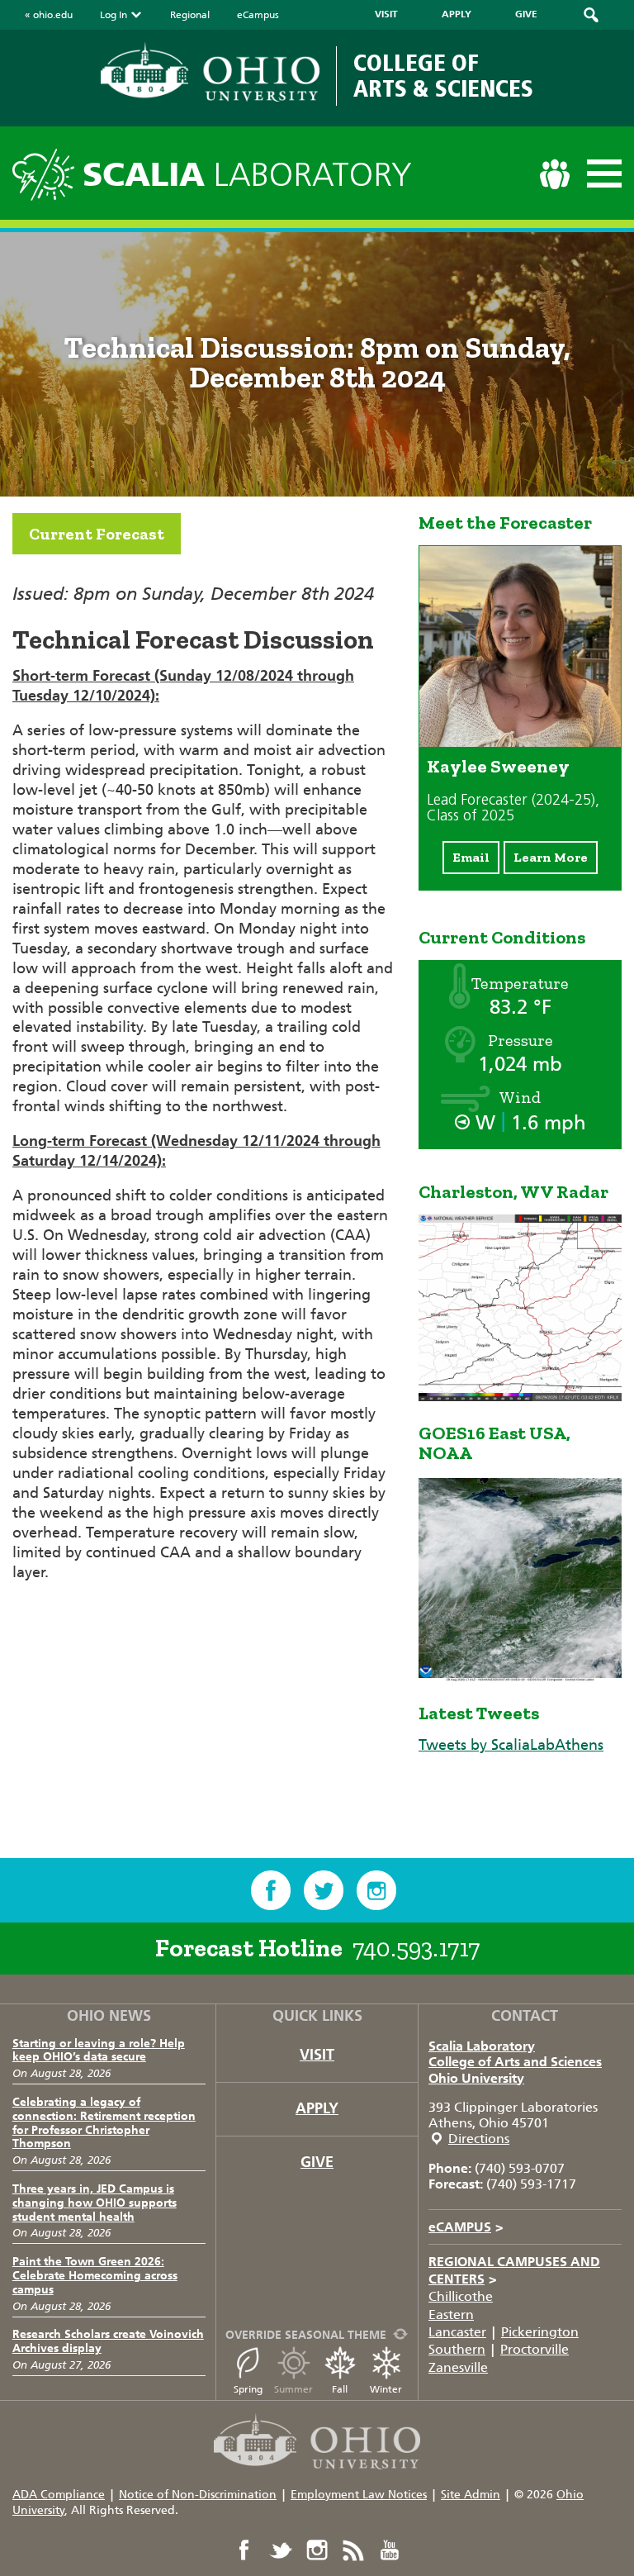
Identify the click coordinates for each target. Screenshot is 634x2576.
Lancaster (457, 2332)
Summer (293, 2389)
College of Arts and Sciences (515, 2062)
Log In (114, 15)
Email (471, 857)
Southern (457, 2349)
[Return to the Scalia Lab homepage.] (47, 172)
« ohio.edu (49, 15)
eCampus (258, 15)
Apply (317, 2108)
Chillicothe (461, 2296)
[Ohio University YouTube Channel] (390, 2550)
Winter (386, 2389)
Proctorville (535, 2349)
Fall (340, 2389)
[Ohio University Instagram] (317, 2550)
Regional (190, 15)
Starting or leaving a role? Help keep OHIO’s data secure (99, 2051)
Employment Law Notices (359, 2495)
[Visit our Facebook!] (271, 1890)
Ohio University (476, 2078)
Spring (248, 2389)
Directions (479, 2139)
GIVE (526, 14)
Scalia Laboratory (482, 2046)
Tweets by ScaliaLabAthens (511, 1745)
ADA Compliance (59, 2495)
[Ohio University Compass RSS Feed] (353, 2550)
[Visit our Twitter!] (324, 1890)
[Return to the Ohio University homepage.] (210, 72)
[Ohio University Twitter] (281, 2550)
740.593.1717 (416, 1948)
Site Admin (471, 2495)
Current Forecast (97, 534)
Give (317, 2162)
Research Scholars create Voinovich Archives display (108, 2341)
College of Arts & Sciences (443, 76)
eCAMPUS (466, 2227)
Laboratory (247, 175)
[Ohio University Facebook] (244, 2550)
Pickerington (540, 2332)
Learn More (551, 857)
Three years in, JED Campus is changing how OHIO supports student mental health (95, 2203)
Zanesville (458, 2367)
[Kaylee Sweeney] (520, 742)
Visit (317, 2055)
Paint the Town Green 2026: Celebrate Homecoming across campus (95, 2276)
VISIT (386, 14)
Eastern (451, 2315)
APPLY (457, 14)
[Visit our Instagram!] (376, 1890)
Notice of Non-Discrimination (198, 2495)
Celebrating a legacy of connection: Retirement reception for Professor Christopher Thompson (104, 2123)
